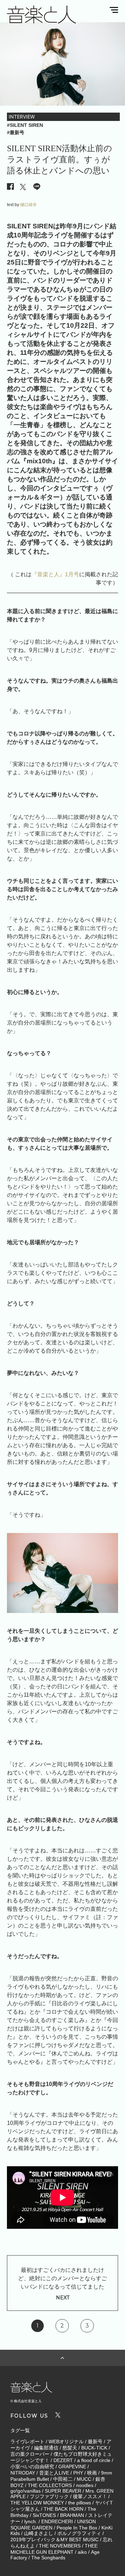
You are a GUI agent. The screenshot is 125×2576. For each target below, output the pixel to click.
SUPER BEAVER (63, 2491)
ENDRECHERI (57, 2521)
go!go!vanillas (26, 2491)
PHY (78, 2473)
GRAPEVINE (72, 2467)
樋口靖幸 (28, 205)
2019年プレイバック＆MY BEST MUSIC (55, 2540)
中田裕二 (63, 2479)
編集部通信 (46, 2448)
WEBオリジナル (66, 2442)
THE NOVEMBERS (60, 2546)
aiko (82, 2552)
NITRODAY (23, 2473)
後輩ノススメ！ (90, 2496)
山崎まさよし (39, 2533)
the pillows (80, 2503)
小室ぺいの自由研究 (32, 2467)
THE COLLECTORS (50, 2485)
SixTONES (44, 2515)
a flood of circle (94, 2460)
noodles (85, 2485)
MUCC (84, 2479)
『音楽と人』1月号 (55, 574)
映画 (92, 2473)
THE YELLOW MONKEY (37, 2503)
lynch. (31, 2521)
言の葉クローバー (30, 2454)
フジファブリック (49, 2496)
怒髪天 (70, 2448)
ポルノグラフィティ (79, 2533)
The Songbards (48, 2558)
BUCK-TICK (94, 2448)
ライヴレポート (27, 2442)
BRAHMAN (72, 2515)
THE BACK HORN (64, 2509)
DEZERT (63, 2460)
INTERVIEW (22, 117)
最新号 (95, 2442)
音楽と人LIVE (54, 2473)
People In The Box (77, 2528)
